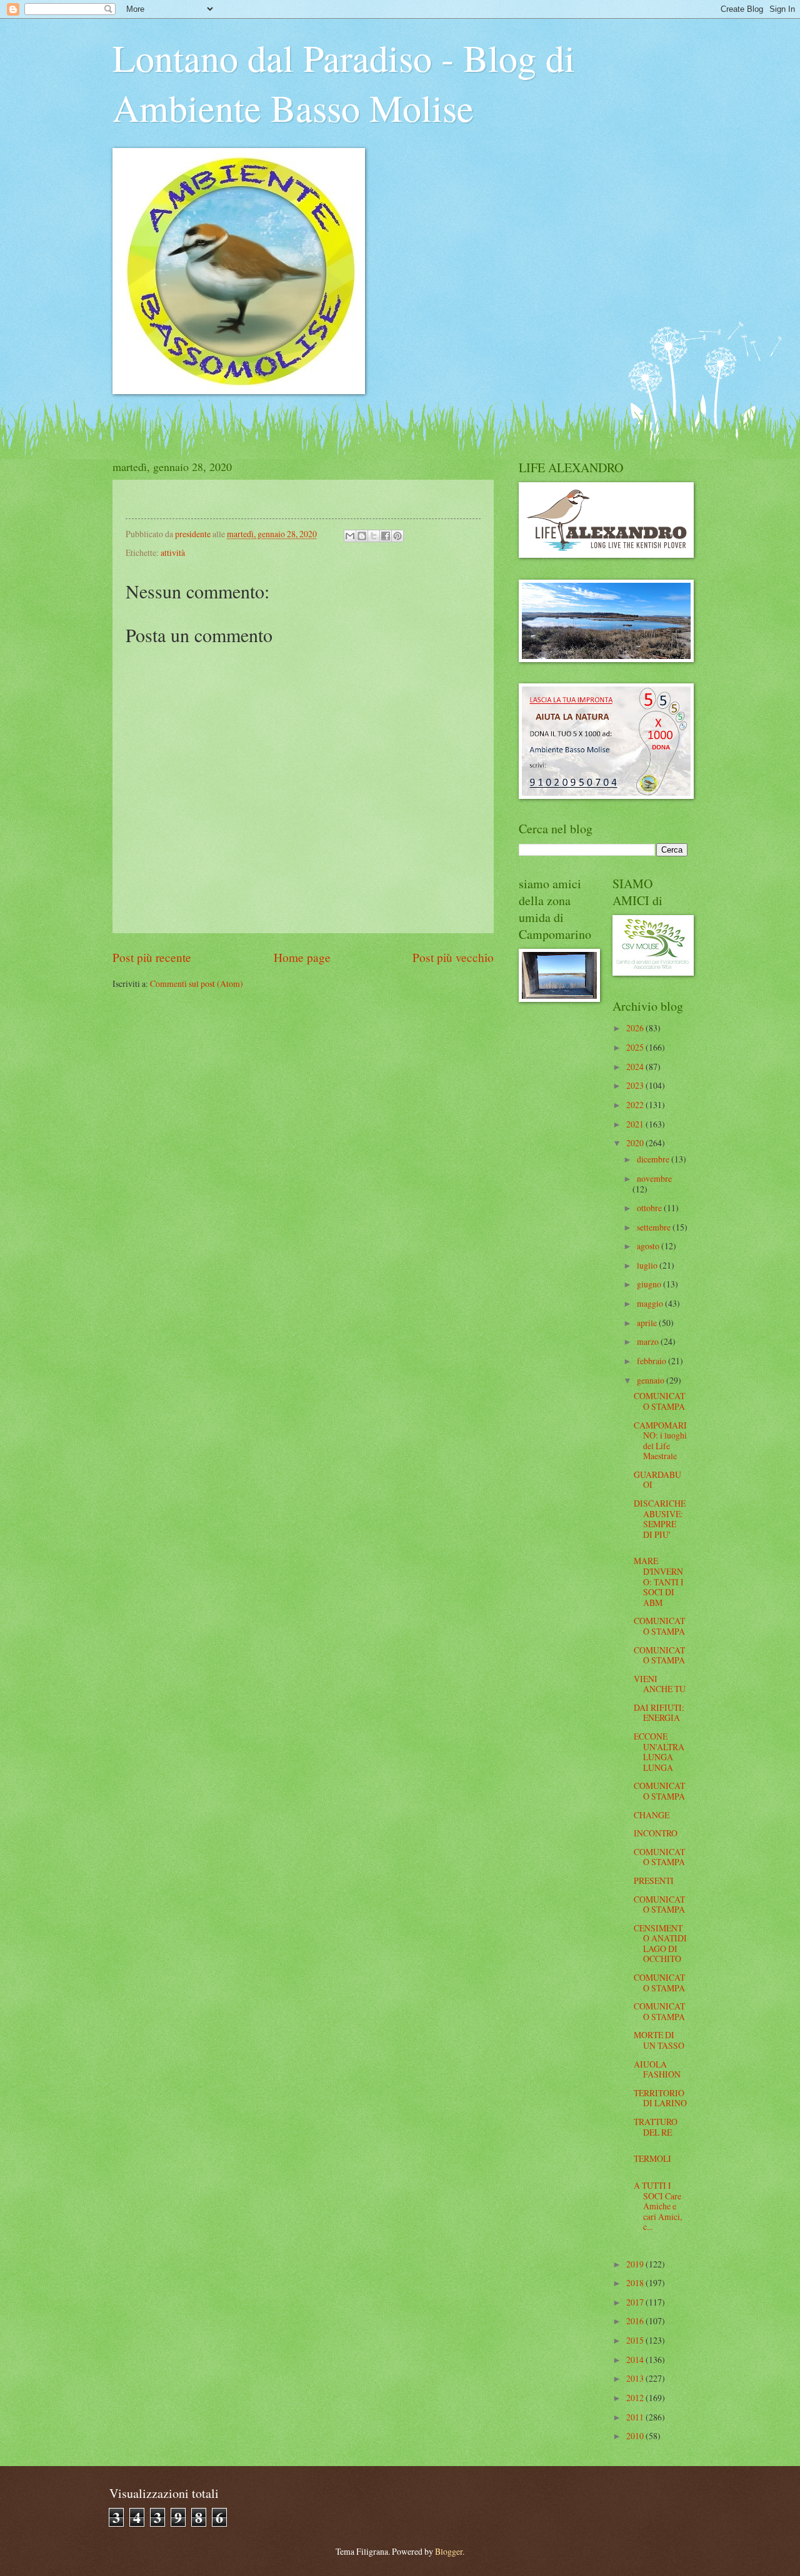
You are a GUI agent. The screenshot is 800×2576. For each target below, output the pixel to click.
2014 (636, 2360)
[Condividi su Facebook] (386, 536)
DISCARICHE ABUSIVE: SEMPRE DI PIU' (660, 1519)
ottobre (650, 1208)
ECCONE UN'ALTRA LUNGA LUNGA (659, 1752)
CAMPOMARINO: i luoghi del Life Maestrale (660, 1441)
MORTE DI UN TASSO (659, 2040)
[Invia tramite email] (350, 536)
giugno (650, 1284)
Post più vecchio (453, 957)
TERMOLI (652, 2158)
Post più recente (152, 957)
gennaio (652, 1380)
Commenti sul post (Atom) (197, 983)
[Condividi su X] (374, 536)
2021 (636, 1124)
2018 (636, 2283)
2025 (636, 1047)
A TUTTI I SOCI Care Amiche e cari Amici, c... (658, 2206)
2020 (636, 1143)
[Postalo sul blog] (362, 536)
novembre (654, 1178)
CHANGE (652, 1815)
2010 (636, 2436)
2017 (636, 2302)
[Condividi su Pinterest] (397, 536)
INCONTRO (656, 1833)
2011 (636, 2417)
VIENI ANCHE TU (660, 1684)
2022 (636, 1105)
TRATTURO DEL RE (656, 2127)
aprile (648, 1323)
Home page (302, 957)
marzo (649, 1341)
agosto (649, 1246)
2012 (636, 2398)
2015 (636, 2340)
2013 (636, 2378)
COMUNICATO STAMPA (659, 1401)
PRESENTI (654, 1880)
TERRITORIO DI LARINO (660, 2098)
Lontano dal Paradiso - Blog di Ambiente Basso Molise (344, 82)
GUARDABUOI (657, 1480)
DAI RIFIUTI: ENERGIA (659, 1713)
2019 (636, 2264)
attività (173, 552)
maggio (651, 1303)
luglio (648, 1265)
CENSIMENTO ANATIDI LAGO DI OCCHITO (660, 1944)
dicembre (654, 1159)
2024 (636, 1067)
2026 (636, 1028)
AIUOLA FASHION (657, 2069)
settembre (655, 1227)
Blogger (449, 2551)
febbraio (652, 1361)
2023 (636, 1085)
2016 (636, 2321)
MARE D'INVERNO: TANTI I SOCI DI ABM (659, 1581)
